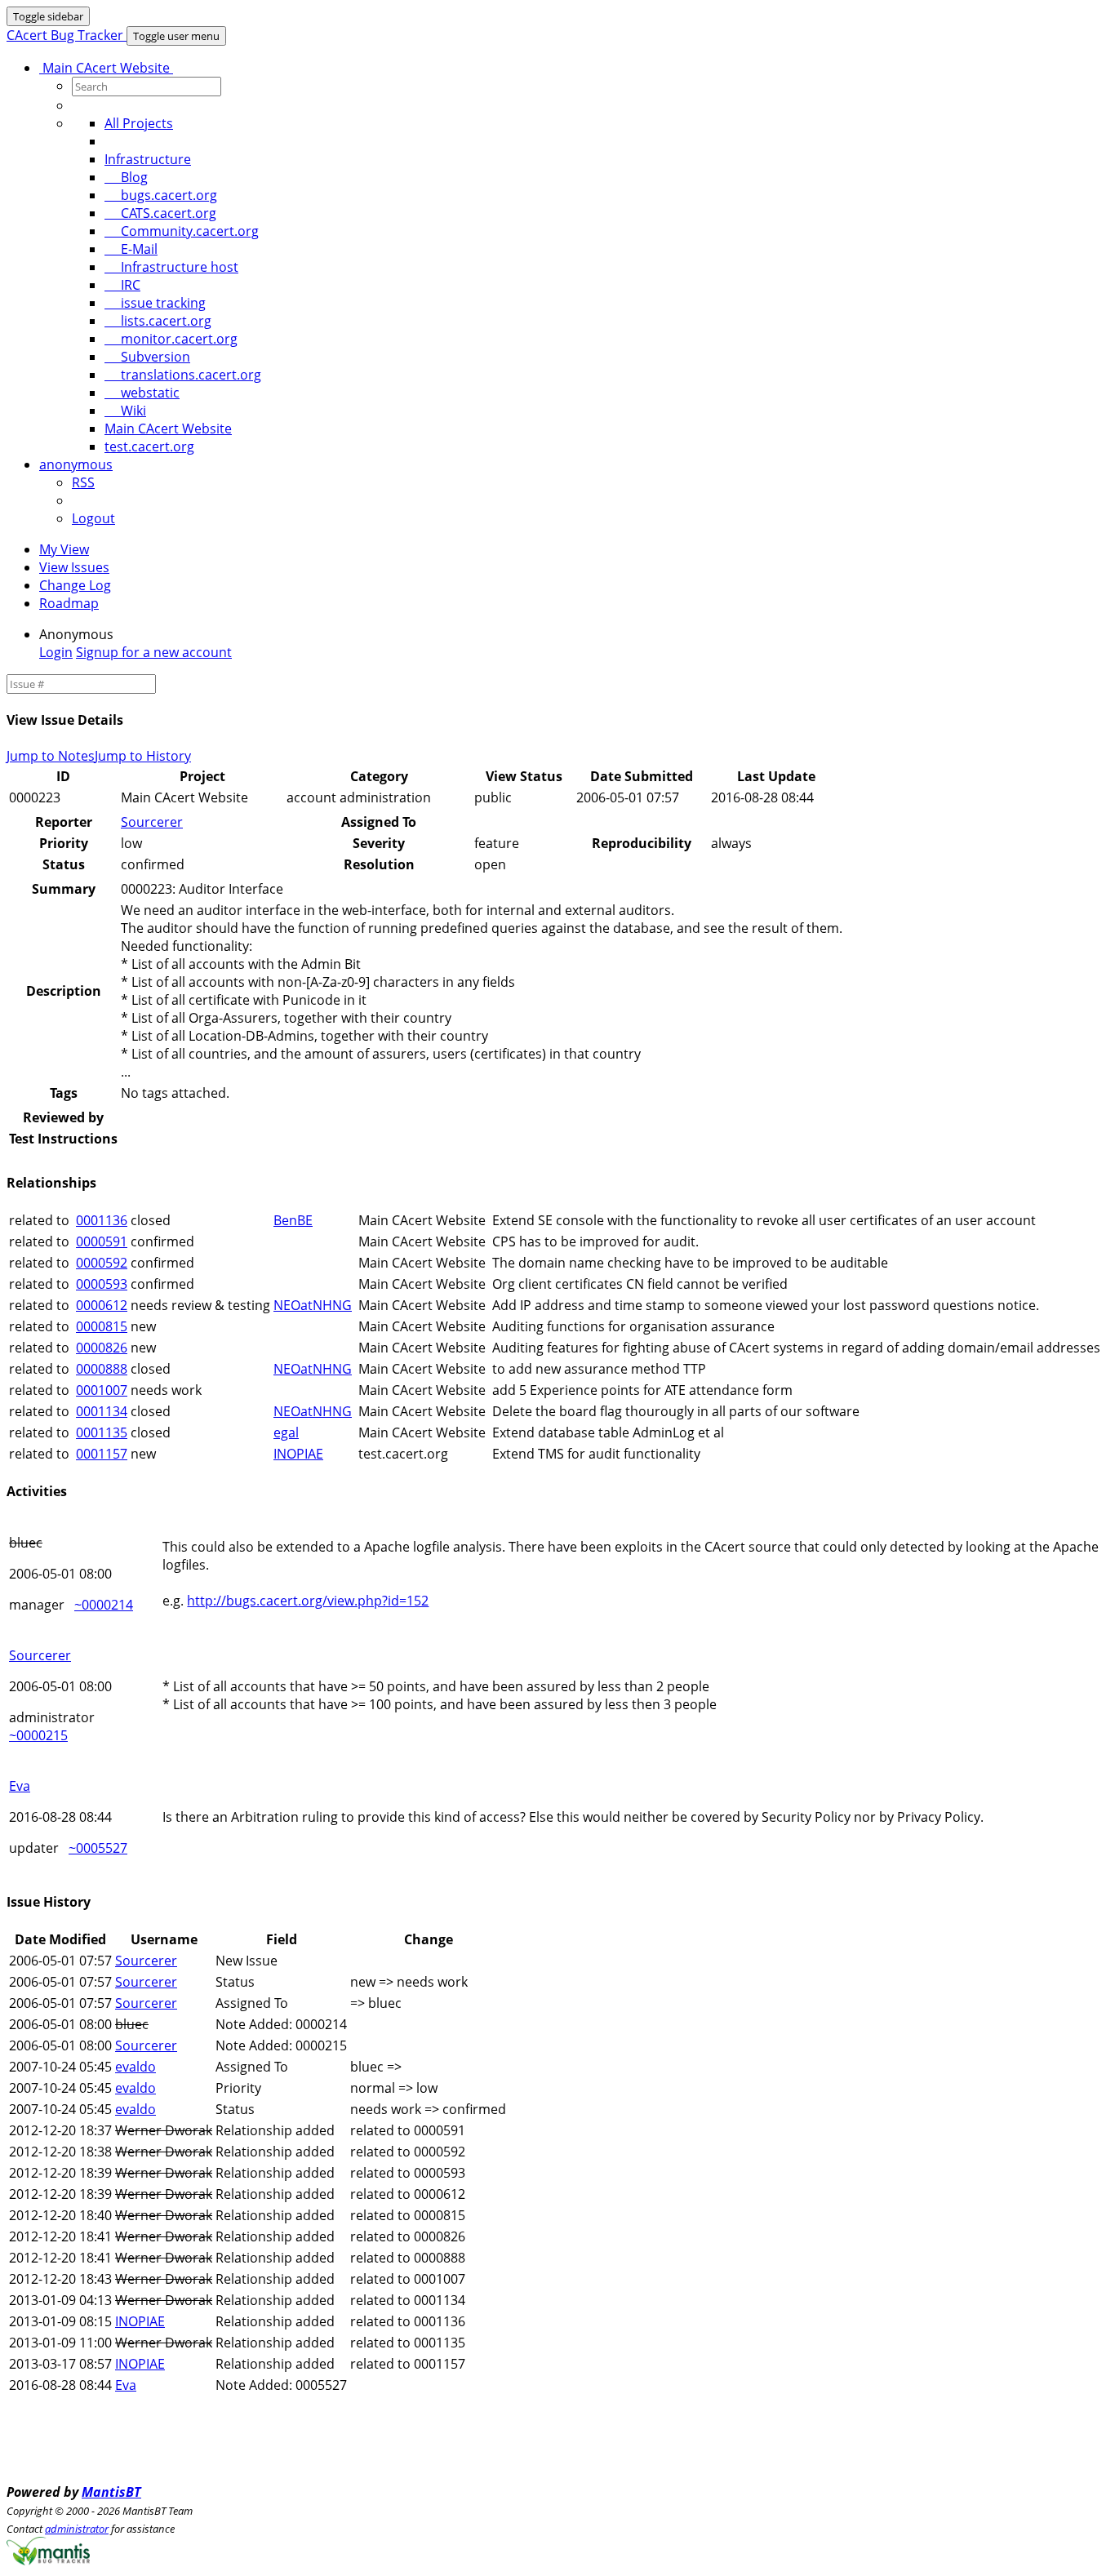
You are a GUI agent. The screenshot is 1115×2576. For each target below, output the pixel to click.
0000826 (102, 1348)
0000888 (102, 1369)
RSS (83, 482)
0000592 (102, 1263)
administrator (77, 2529)
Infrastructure (148, 159)
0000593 (102, 1284)
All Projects (139, 123)
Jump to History (143, 756)
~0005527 (98, 1848)
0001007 (102, 1390)
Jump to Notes (51, 756)
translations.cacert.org (183, 375)
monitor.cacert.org (171, 339)
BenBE (293, 1220)
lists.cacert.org (158, 321)
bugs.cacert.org (161, 195)
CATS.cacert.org (160, 213)
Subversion (147, 357)
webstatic (142, 393)
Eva (20, 1786)
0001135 (102, 1432)
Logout (93, 518)
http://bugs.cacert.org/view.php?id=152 (308, 1601)
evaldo (135, 2067)
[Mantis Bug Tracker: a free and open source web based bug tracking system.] (48, 2560)
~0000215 (38, 1735)
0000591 (102, 1241)
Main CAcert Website (106, 68)
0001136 (102, 1220)
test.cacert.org (149, 446)
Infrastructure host (171, 267)
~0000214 (104, 1605)
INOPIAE (298, 1454)
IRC (122, 285)
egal (286, 1432)
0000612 (102, 1305)
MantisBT (111, 2492)
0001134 (102, 1411)
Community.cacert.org (182, 231)
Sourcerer (152, 822)
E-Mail (131, 249)
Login (56, 652)
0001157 (102, 1454)
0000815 (102, 1326)
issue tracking (155, 303)
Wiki (125, 411)
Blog (126, 177)
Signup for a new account (154, 652)
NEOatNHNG (313, 1305)
